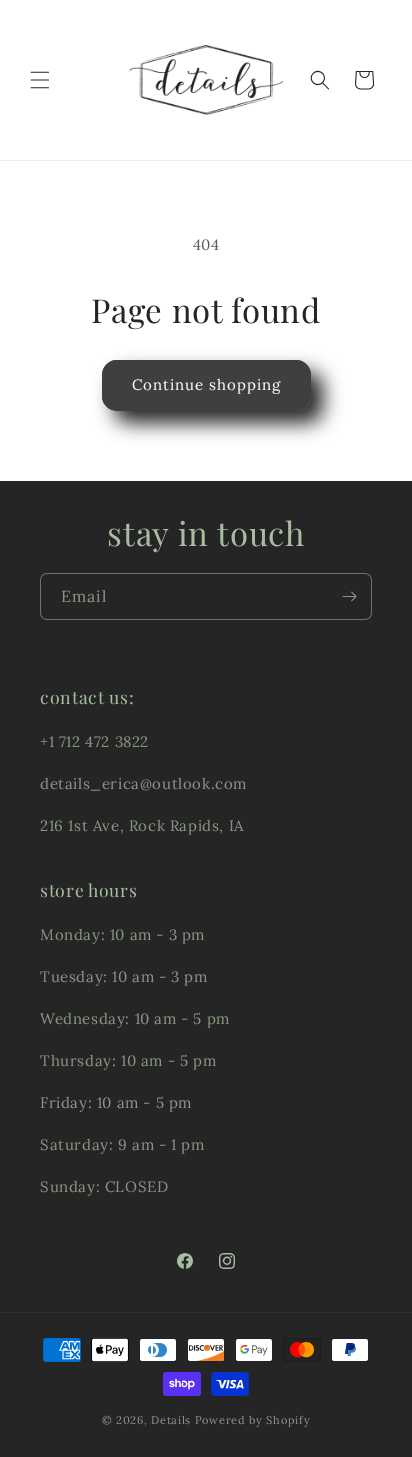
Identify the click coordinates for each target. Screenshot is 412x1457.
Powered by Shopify (253, 1420)
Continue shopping (206, 384)
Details (171, 1420)
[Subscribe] (349, 596)
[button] (40, 80)
